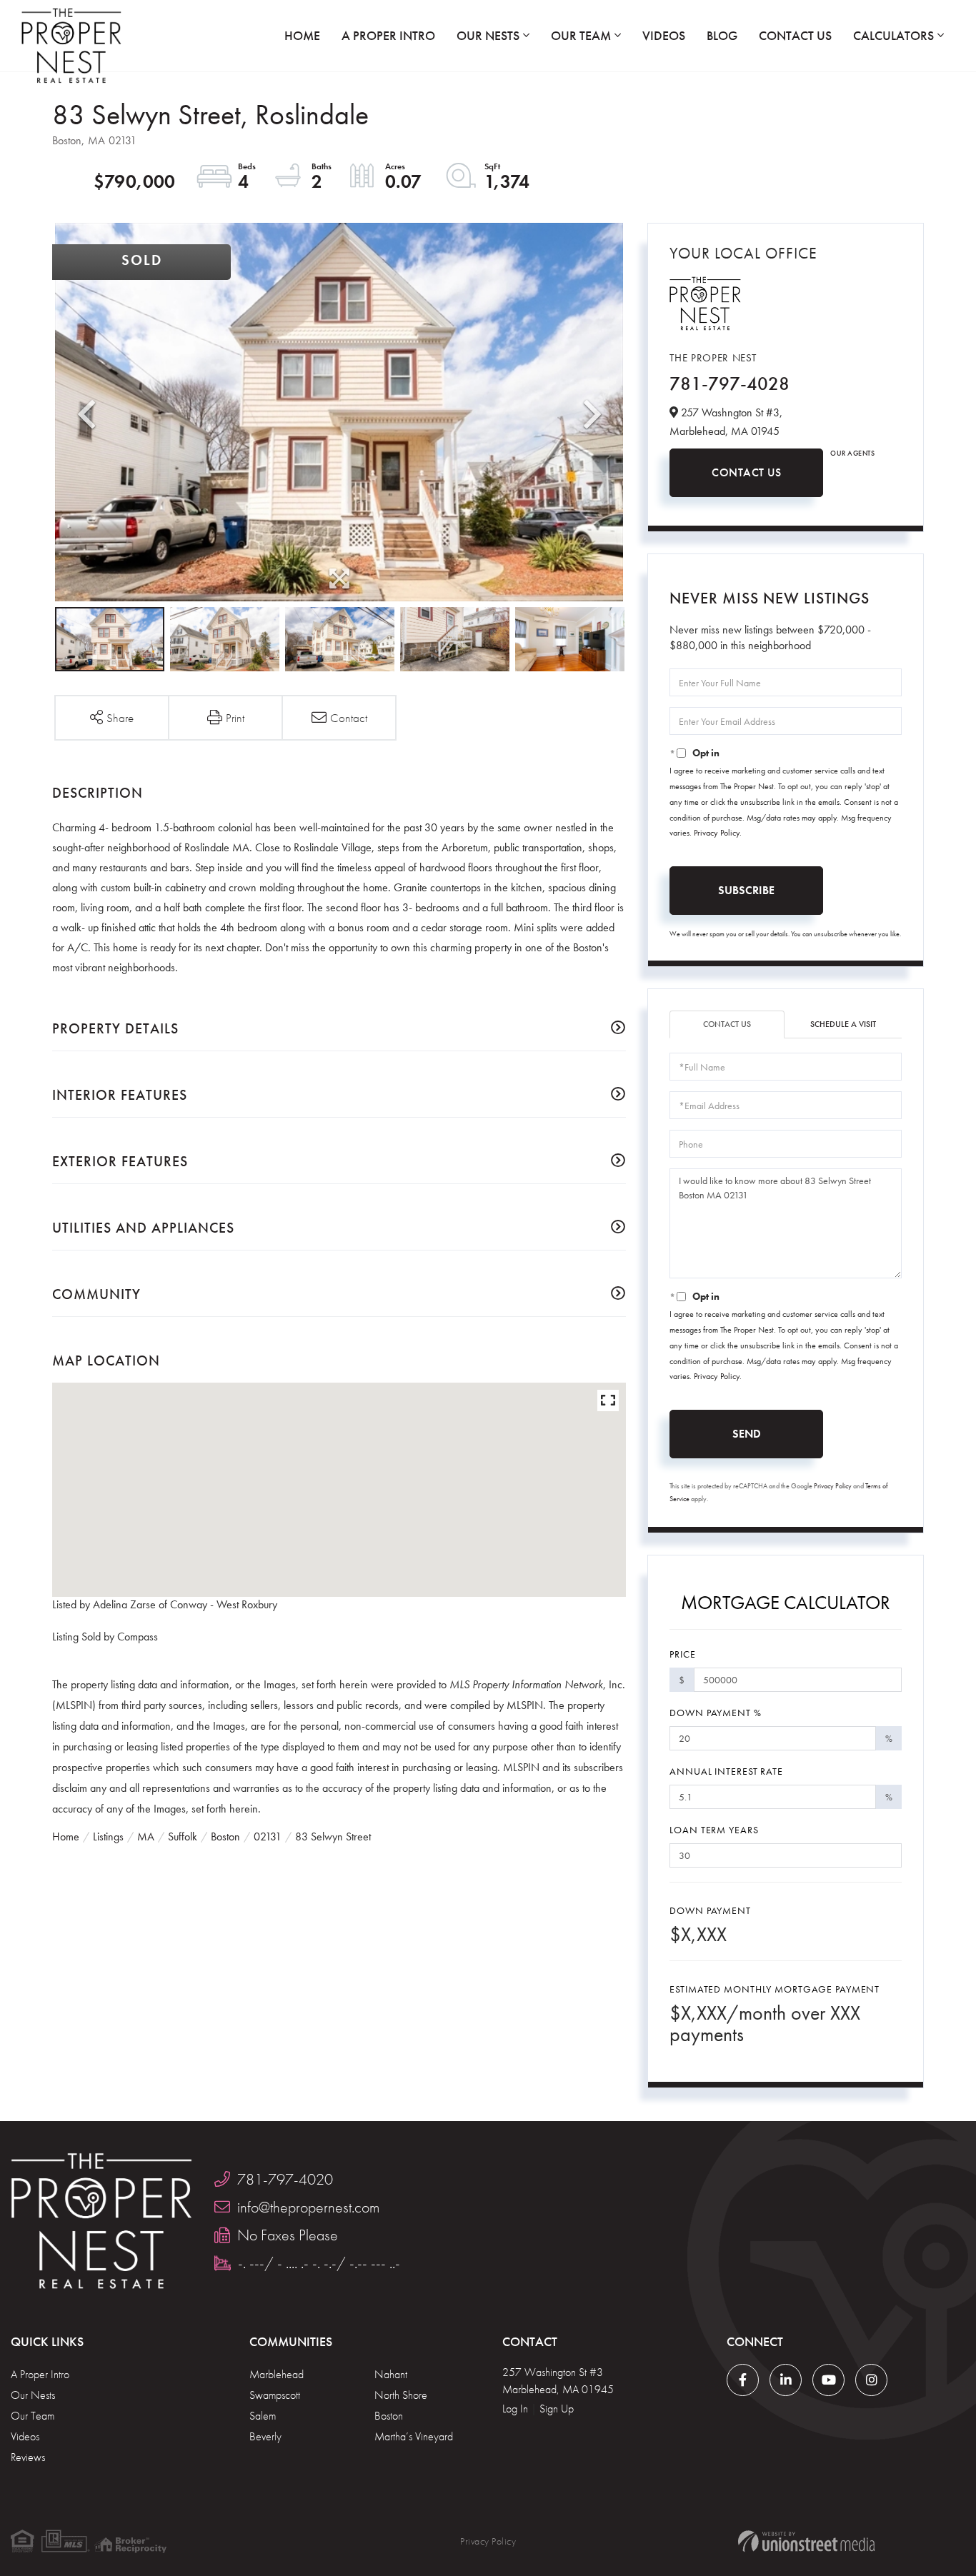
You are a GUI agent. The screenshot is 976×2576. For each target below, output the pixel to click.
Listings (108, 1836)
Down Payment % (715, 1713)
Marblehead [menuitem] (277, 2374)
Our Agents (852, 453)
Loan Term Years (714, 1830)
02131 (268, 1836)
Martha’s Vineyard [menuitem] (414, 2436)
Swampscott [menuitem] (275, 2395)
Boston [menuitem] (389, 2416)
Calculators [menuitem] (893, 35)
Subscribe (746, 890)
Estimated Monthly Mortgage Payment (775, 1989)
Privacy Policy (717, 833)
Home (66, 1836)
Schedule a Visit (843, 1024)
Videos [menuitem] (664, 35)
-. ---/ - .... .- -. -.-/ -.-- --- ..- (319, 2263)
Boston (225, 1836)
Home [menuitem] (302, 35)
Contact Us (746, 472)
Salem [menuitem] (263, 2416)
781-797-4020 (285, 2179)
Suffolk (183, 1836)
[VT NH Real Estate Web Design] (806, 2541)
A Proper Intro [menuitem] (388, 35)
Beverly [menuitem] (265, 2436)
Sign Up (557, 2409)
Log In (515, 2409)
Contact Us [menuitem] (795, 35)
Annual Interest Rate (726, 1771)
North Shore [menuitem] (401, 2395)
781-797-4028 (729, 384)
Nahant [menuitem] (391, 2374)
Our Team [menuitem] (581, 35)
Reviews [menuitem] (28, 2457)
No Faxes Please (288, 2235)
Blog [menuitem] (722, 35)
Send (747, 1434)
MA (146, 1836)
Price (682, 1654)
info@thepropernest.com (308, 2207)
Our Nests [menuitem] (488, 35)
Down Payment (710, 1910)
